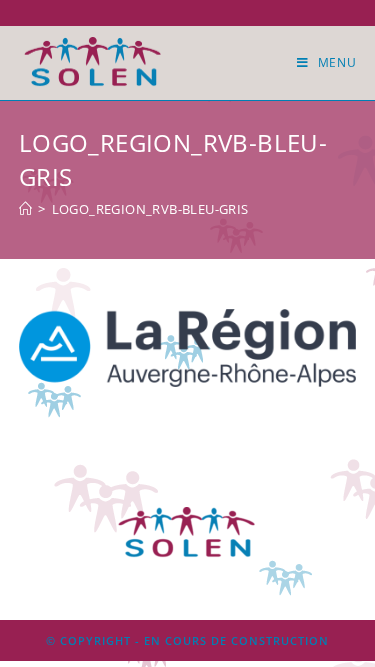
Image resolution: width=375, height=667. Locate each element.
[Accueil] (25, 209)
